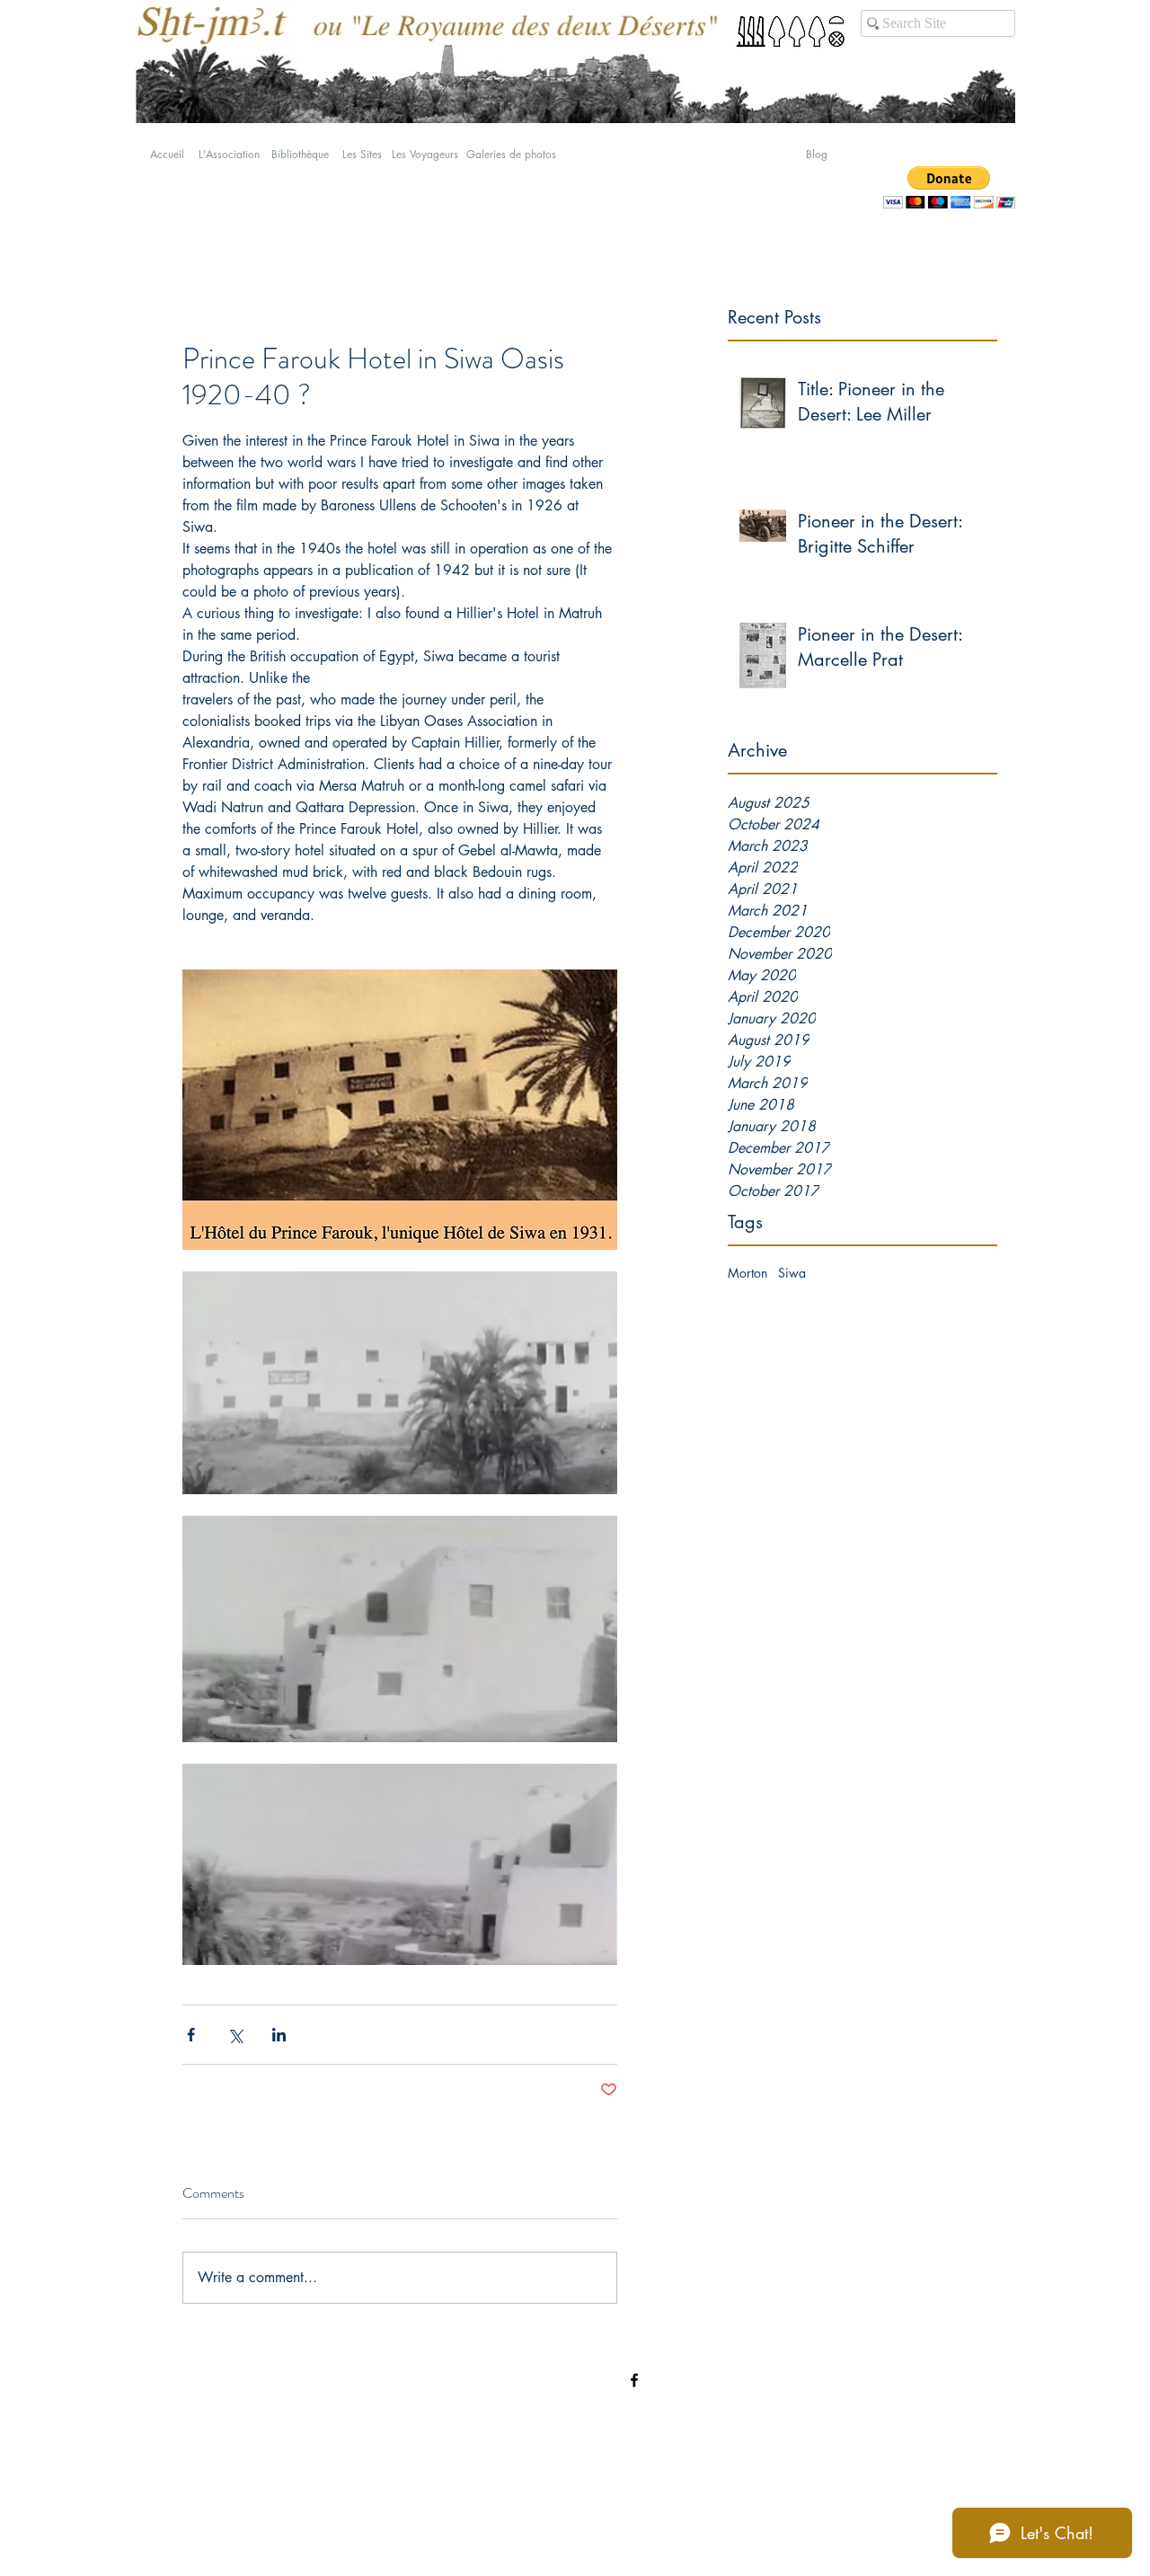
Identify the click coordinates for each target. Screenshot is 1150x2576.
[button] (949, 187)
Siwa (792, 1273)
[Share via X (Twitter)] (235, 2035)
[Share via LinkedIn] (279, 2035)
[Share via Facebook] (191, 2035)
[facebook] (634, 2380)
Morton (747, 1273)
